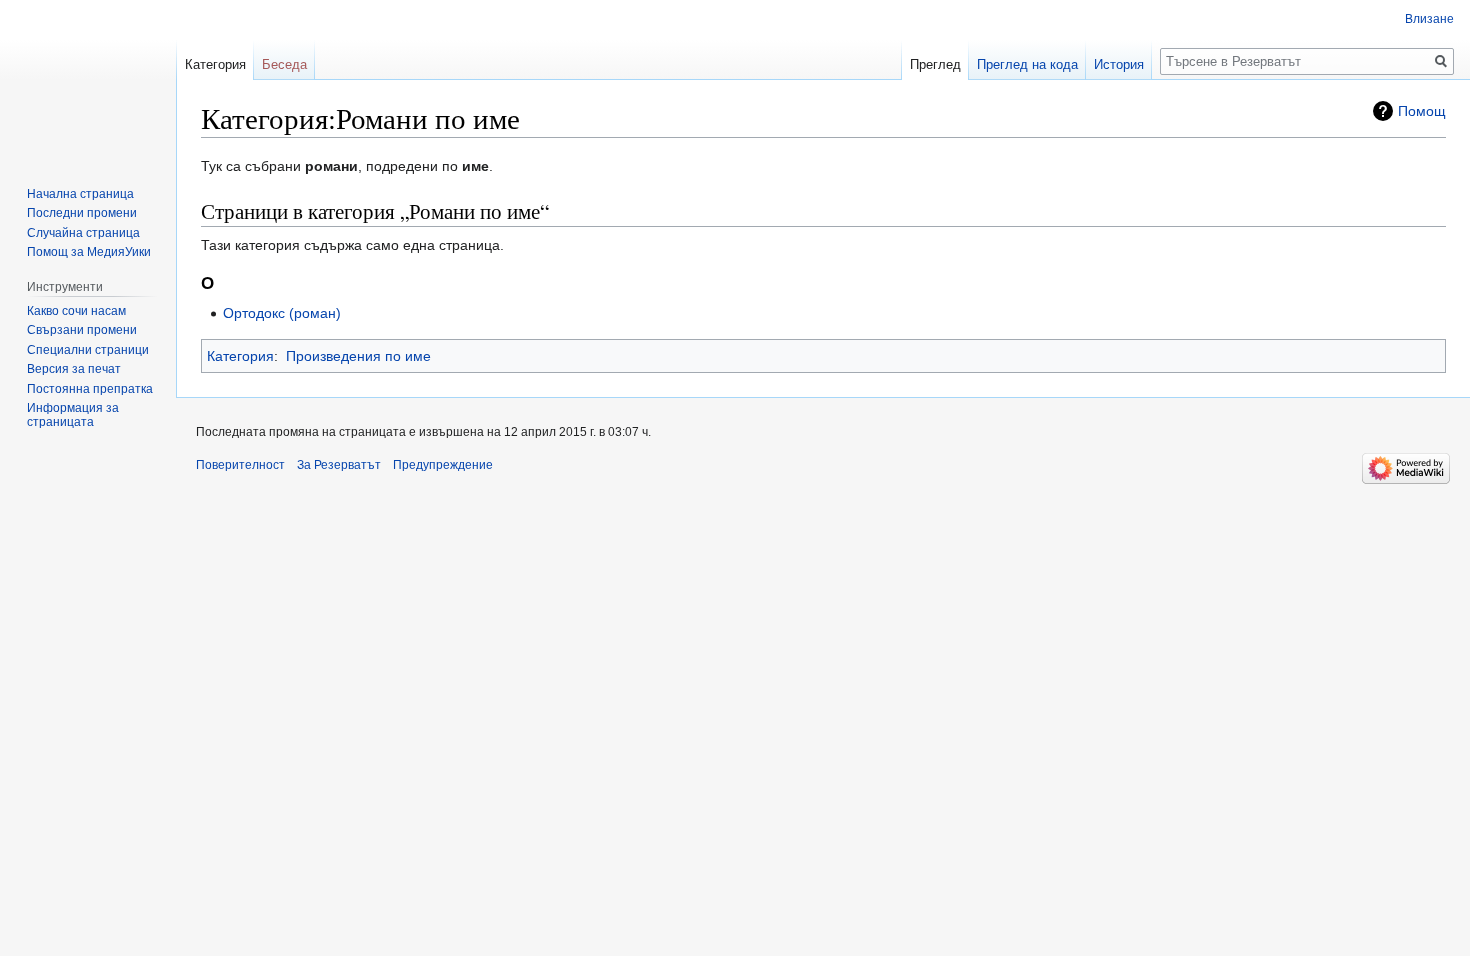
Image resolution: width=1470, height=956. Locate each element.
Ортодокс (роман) (282, 313)
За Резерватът (339, 465)
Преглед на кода (1027, 64)
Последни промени (82, 213)
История (1119, 64)
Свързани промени (82, 330)
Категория (240, 356)
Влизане (1429, 19)
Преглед (935, 64)
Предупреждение (443, 465)
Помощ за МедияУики (89, 252)
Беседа (284, 64)
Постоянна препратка (90, 389)
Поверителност (240, 465)
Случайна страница (83, 233)
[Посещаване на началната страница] (88, 80)
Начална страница (80, 194)
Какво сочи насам (76, 311)
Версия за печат (74, 369)
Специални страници (88, 350)
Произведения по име (358, 356)
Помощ (1422, 111)
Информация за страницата (73, 415)
